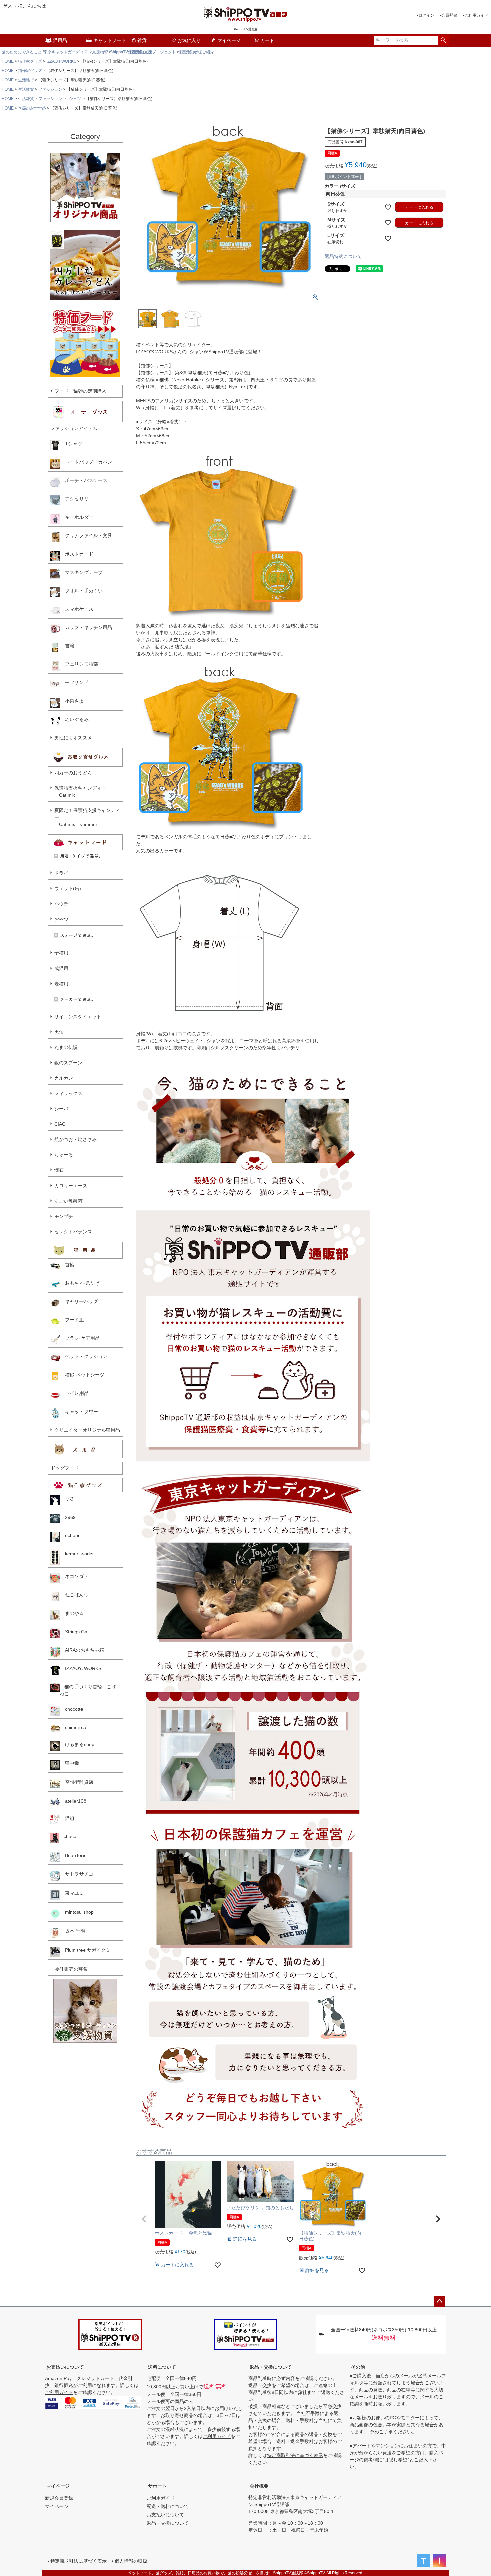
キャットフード (110, 40)
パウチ (61, 904)
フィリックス (68, 1093)
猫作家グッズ (30, 61)
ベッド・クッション (84, 1356)
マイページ (229, 40)
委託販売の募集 (69, 1969)
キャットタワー (79, 1412)
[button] (144, 2219)
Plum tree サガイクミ (85, 1950)
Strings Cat (74, 1632)
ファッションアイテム (74, 428)
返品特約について (343, 256)
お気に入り (189, 40)
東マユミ (72, 1893)
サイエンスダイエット (78, 1017)
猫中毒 (70, 1763)
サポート (157, 2486)
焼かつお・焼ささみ (75, 1139)
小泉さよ (72, 701)
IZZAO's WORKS (61, 61)
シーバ (61, 1109)
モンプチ (64, 1216)
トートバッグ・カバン (86, 462)
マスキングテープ (81, 572)
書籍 (67, 646)
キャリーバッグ (79, 1301)
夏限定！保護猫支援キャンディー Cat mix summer (87, 817)
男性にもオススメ (73, 738)
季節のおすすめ (32, 108)
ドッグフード (65, 1468)
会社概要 (259, 2486)
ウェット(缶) (68, 888)
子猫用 (61, 953)
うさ (67, 1498)
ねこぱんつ (74, 1595)
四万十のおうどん (73, 773)
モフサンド (74, 682)
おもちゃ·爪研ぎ (80, 1283)
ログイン (426, 15)
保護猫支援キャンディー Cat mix (80, 791)
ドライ (61, 873)
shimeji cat (74, 1727)
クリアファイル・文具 (86, 535)
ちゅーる (64, 1155)
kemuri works (77, 1554)
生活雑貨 (26, 80)
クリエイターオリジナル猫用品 (87, 1430)
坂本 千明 (73, 1931)
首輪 (67, 1265)
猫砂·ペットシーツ (82, 1375)
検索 (443, 40)
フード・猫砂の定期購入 (80, 391)
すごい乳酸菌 (68, 1201)
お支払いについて (65, 2367)
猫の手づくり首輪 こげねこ (88, 1690)
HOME (8, 61)
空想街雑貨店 (77, 1782)
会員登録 (449, 15)
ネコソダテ (74, 1576)
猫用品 (60, 40)
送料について (162, 2367)
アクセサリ (74, 499)
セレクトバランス (73, 1232)
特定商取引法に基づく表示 (295, 2455)
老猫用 (61, 984)
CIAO (60, 1124)
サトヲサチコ (77, 1874)
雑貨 (142, 40)
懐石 (59, 1170)
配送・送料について (168, 2506)
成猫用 (61, 968)
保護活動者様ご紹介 (196, 52)
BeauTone (73, 1855)
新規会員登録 (59, 2498)
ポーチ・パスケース (84, 480)
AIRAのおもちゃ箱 (82, 1650)
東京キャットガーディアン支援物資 (76, 52)
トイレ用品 (74, 1393)
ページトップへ (439, 2301)
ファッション (50, 89)
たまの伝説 (66, 1047)
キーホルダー (77, 517)
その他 (358, 2367)
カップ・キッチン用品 (86, 627)
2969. (69, 1517)
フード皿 (72, 1320)
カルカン (64, 1078)
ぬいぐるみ (74, 719)
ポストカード (77, 554)
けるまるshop (77, 1744)
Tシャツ (74, 99)
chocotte (72, 1709)
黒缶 (59, 1032)
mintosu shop (77, 1912)
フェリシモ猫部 (79, 664)
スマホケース (77, 609)
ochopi (70, 1535)
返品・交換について (271, 2367)
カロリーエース (71, 1186)
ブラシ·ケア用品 (80, 1338)
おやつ (61, 919)
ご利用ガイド (476, 15)
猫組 (67, 1818)
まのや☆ (72, 1613)
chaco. (68, 1836)
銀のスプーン (68, 1063)
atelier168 (73, 1801)
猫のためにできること (22, 52)
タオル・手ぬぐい (81, 591)
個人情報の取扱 (131, 2561)
